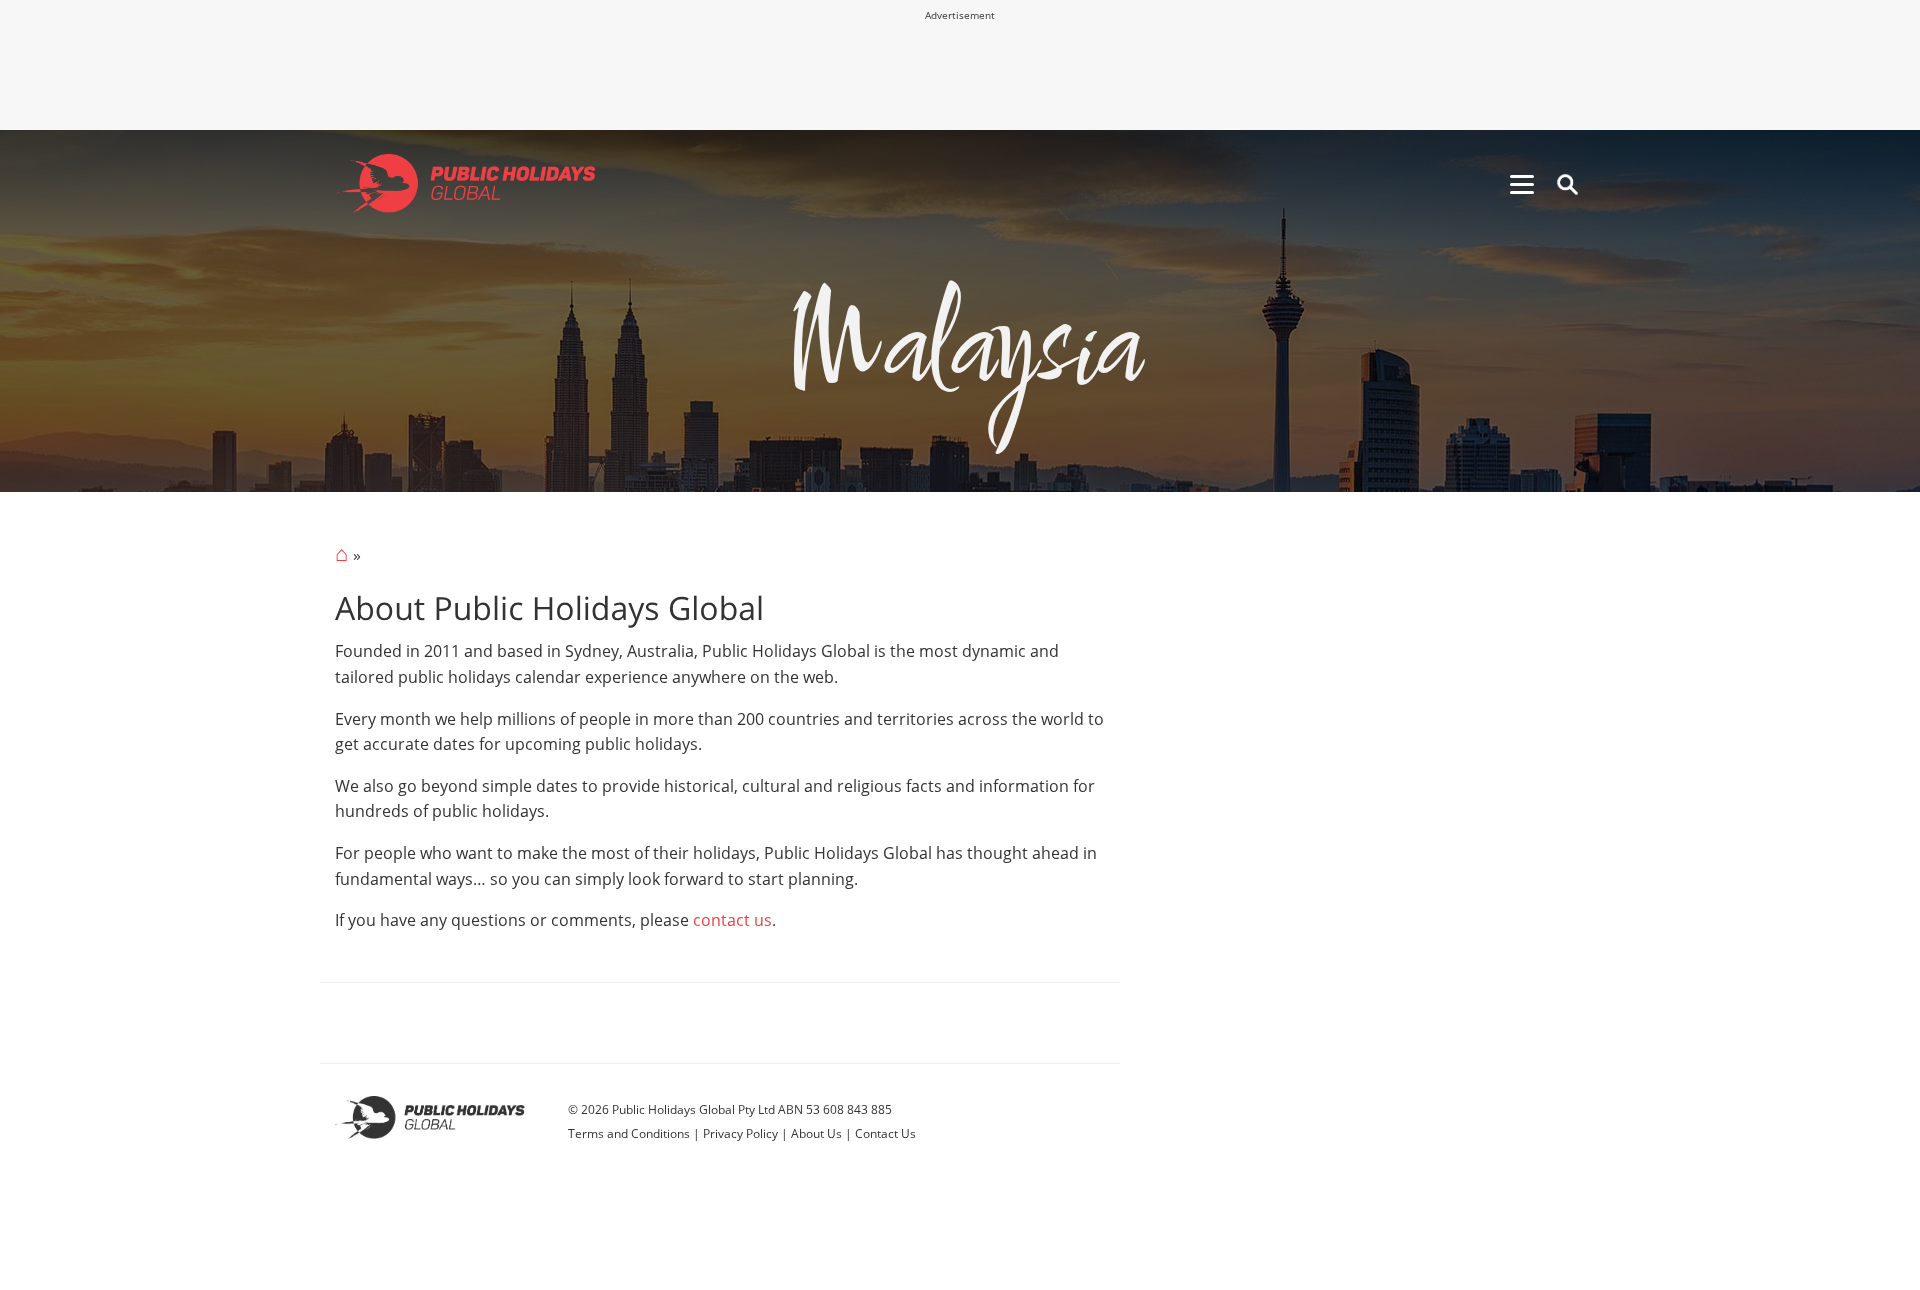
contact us (732, 920)
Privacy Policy (740, 1133)
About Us (816, 1133)
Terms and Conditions (629, 1133)
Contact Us (885, 1133)
